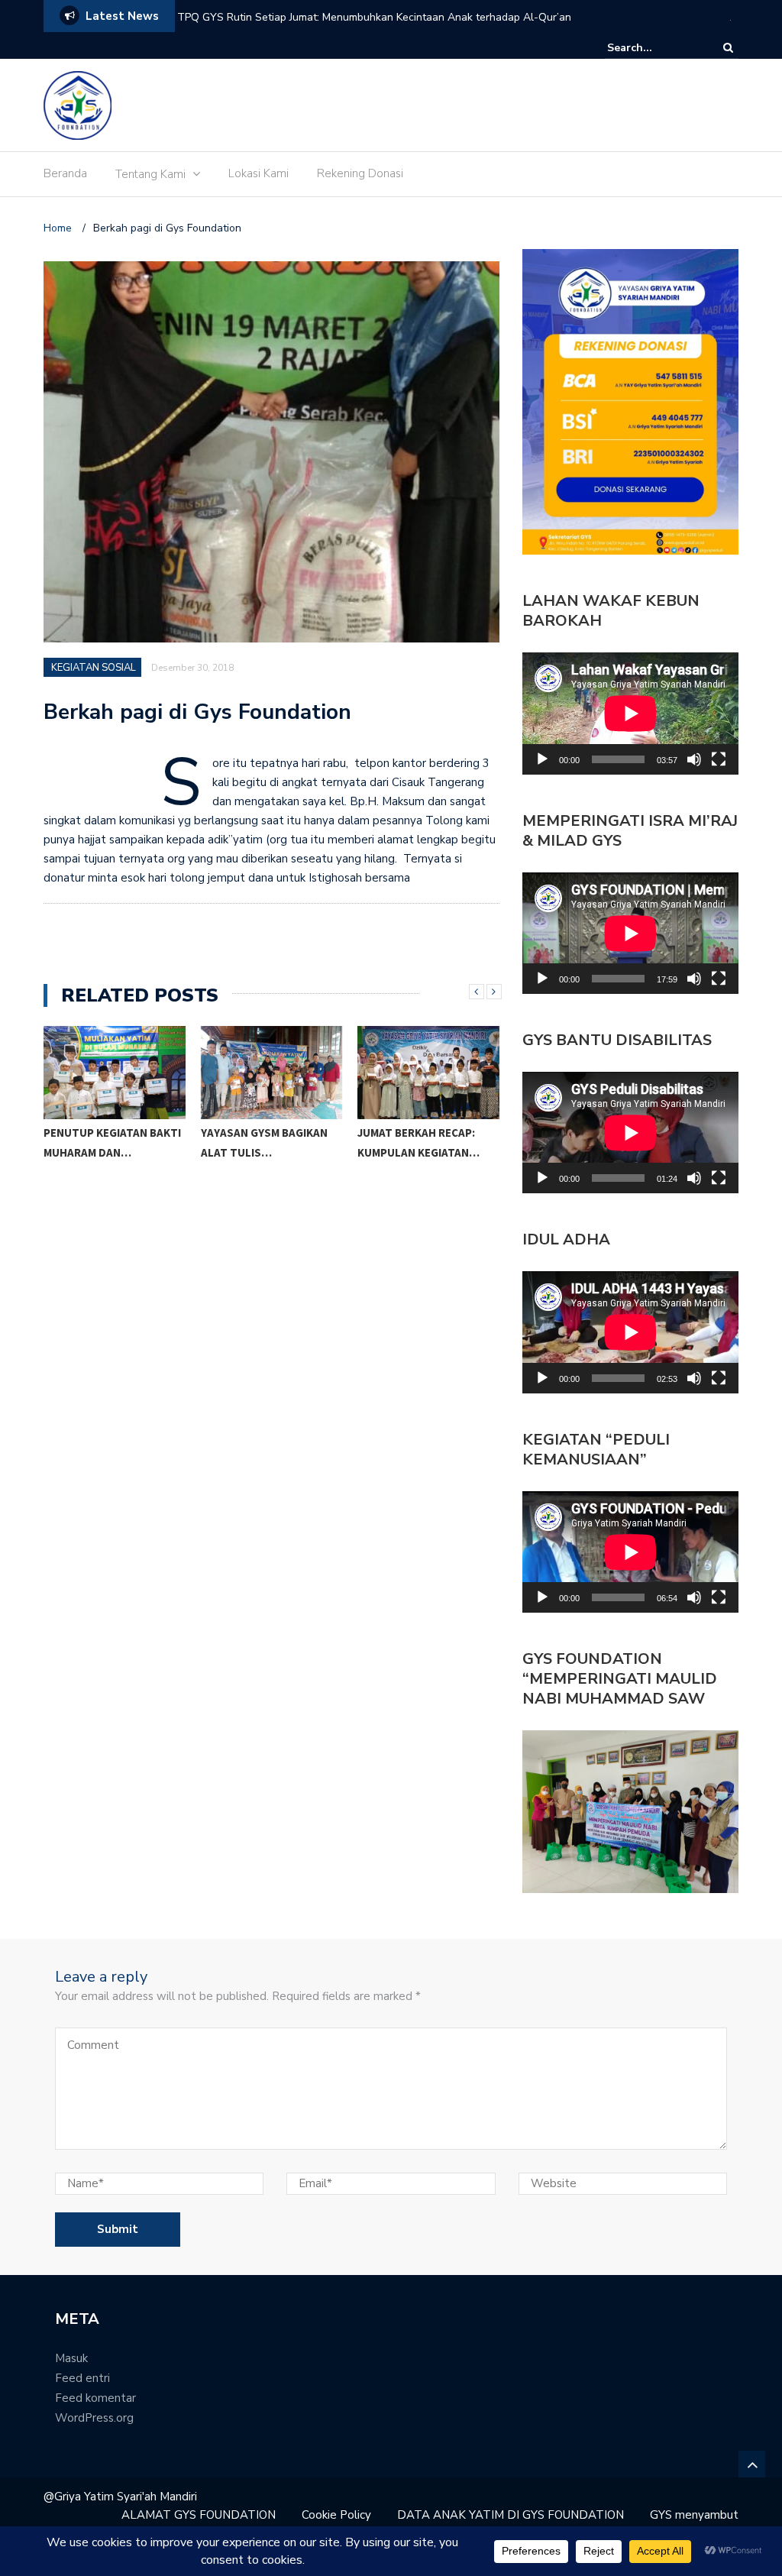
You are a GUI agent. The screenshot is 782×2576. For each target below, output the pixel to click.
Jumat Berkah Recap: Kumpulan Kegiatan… (262, 1142)
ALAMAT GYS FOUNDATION (199, 2515)
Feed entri (82, 2378)
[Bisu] (694, 759)
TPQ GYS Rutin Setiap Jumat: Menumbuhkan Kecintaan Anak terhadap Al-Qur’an (374, 17)
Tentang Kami (150, 174)
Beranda (65, 173)
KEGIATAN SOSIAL (94, 668)
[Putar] (542, 759)
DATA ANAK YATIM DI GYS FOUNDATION (511, 2515)
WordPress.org (94, 2418)
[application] (630, 713)
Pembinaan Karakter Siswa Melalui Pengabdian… (417, 1152)
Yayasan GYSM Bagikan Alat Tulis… (108, 1142)
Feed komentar (95, 2398)
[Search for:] (654, 48)
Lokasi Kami (259, 173)
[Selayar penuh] (719, 759)
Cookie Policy (336, 2515)
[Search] (728, 48)
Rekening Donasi (360, 173)
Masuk (71, 2358)
